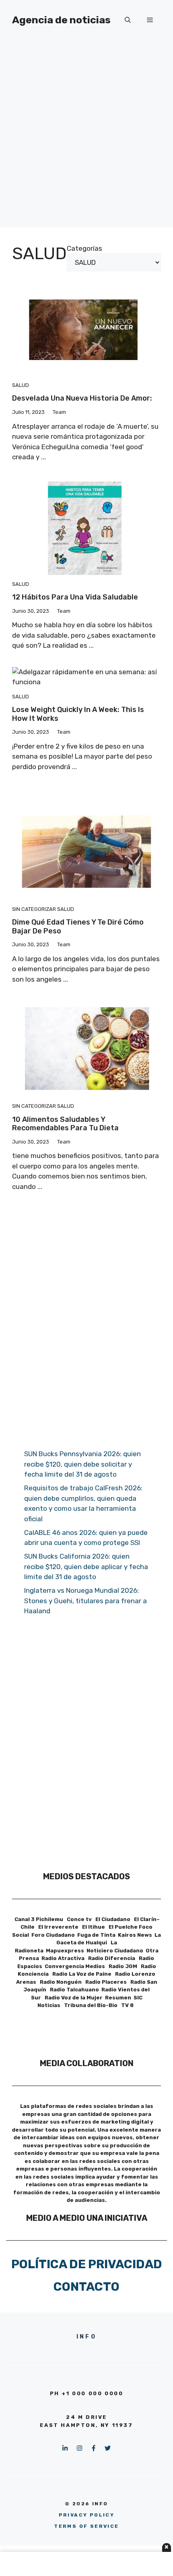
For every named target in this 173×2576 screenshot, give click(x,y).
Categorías (84, 248)
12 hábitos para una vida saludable (75, 597)
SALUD (21, 385)
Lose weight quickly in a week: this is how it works (78, 714)
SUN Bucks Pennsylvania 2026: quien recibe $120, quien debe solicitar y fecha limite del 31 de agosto (82, 1464)
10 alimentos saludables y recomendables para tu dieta (65, 1124)
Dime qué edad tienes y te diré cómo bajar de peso (78, 927)
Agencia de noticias (61, 20)
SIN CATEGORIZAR (34, 909)
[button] (128, 20)
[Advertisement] (86, 141)
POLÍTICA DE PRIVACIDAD (87, 2264)
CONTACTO (86, 2287)
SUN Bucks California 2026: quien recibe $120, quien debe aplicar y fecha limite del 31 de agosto (86, 1566)
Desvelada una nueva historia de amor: (82, 398)
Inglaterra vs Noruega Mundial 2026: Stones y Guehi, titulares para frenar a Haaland (85, 1601)
